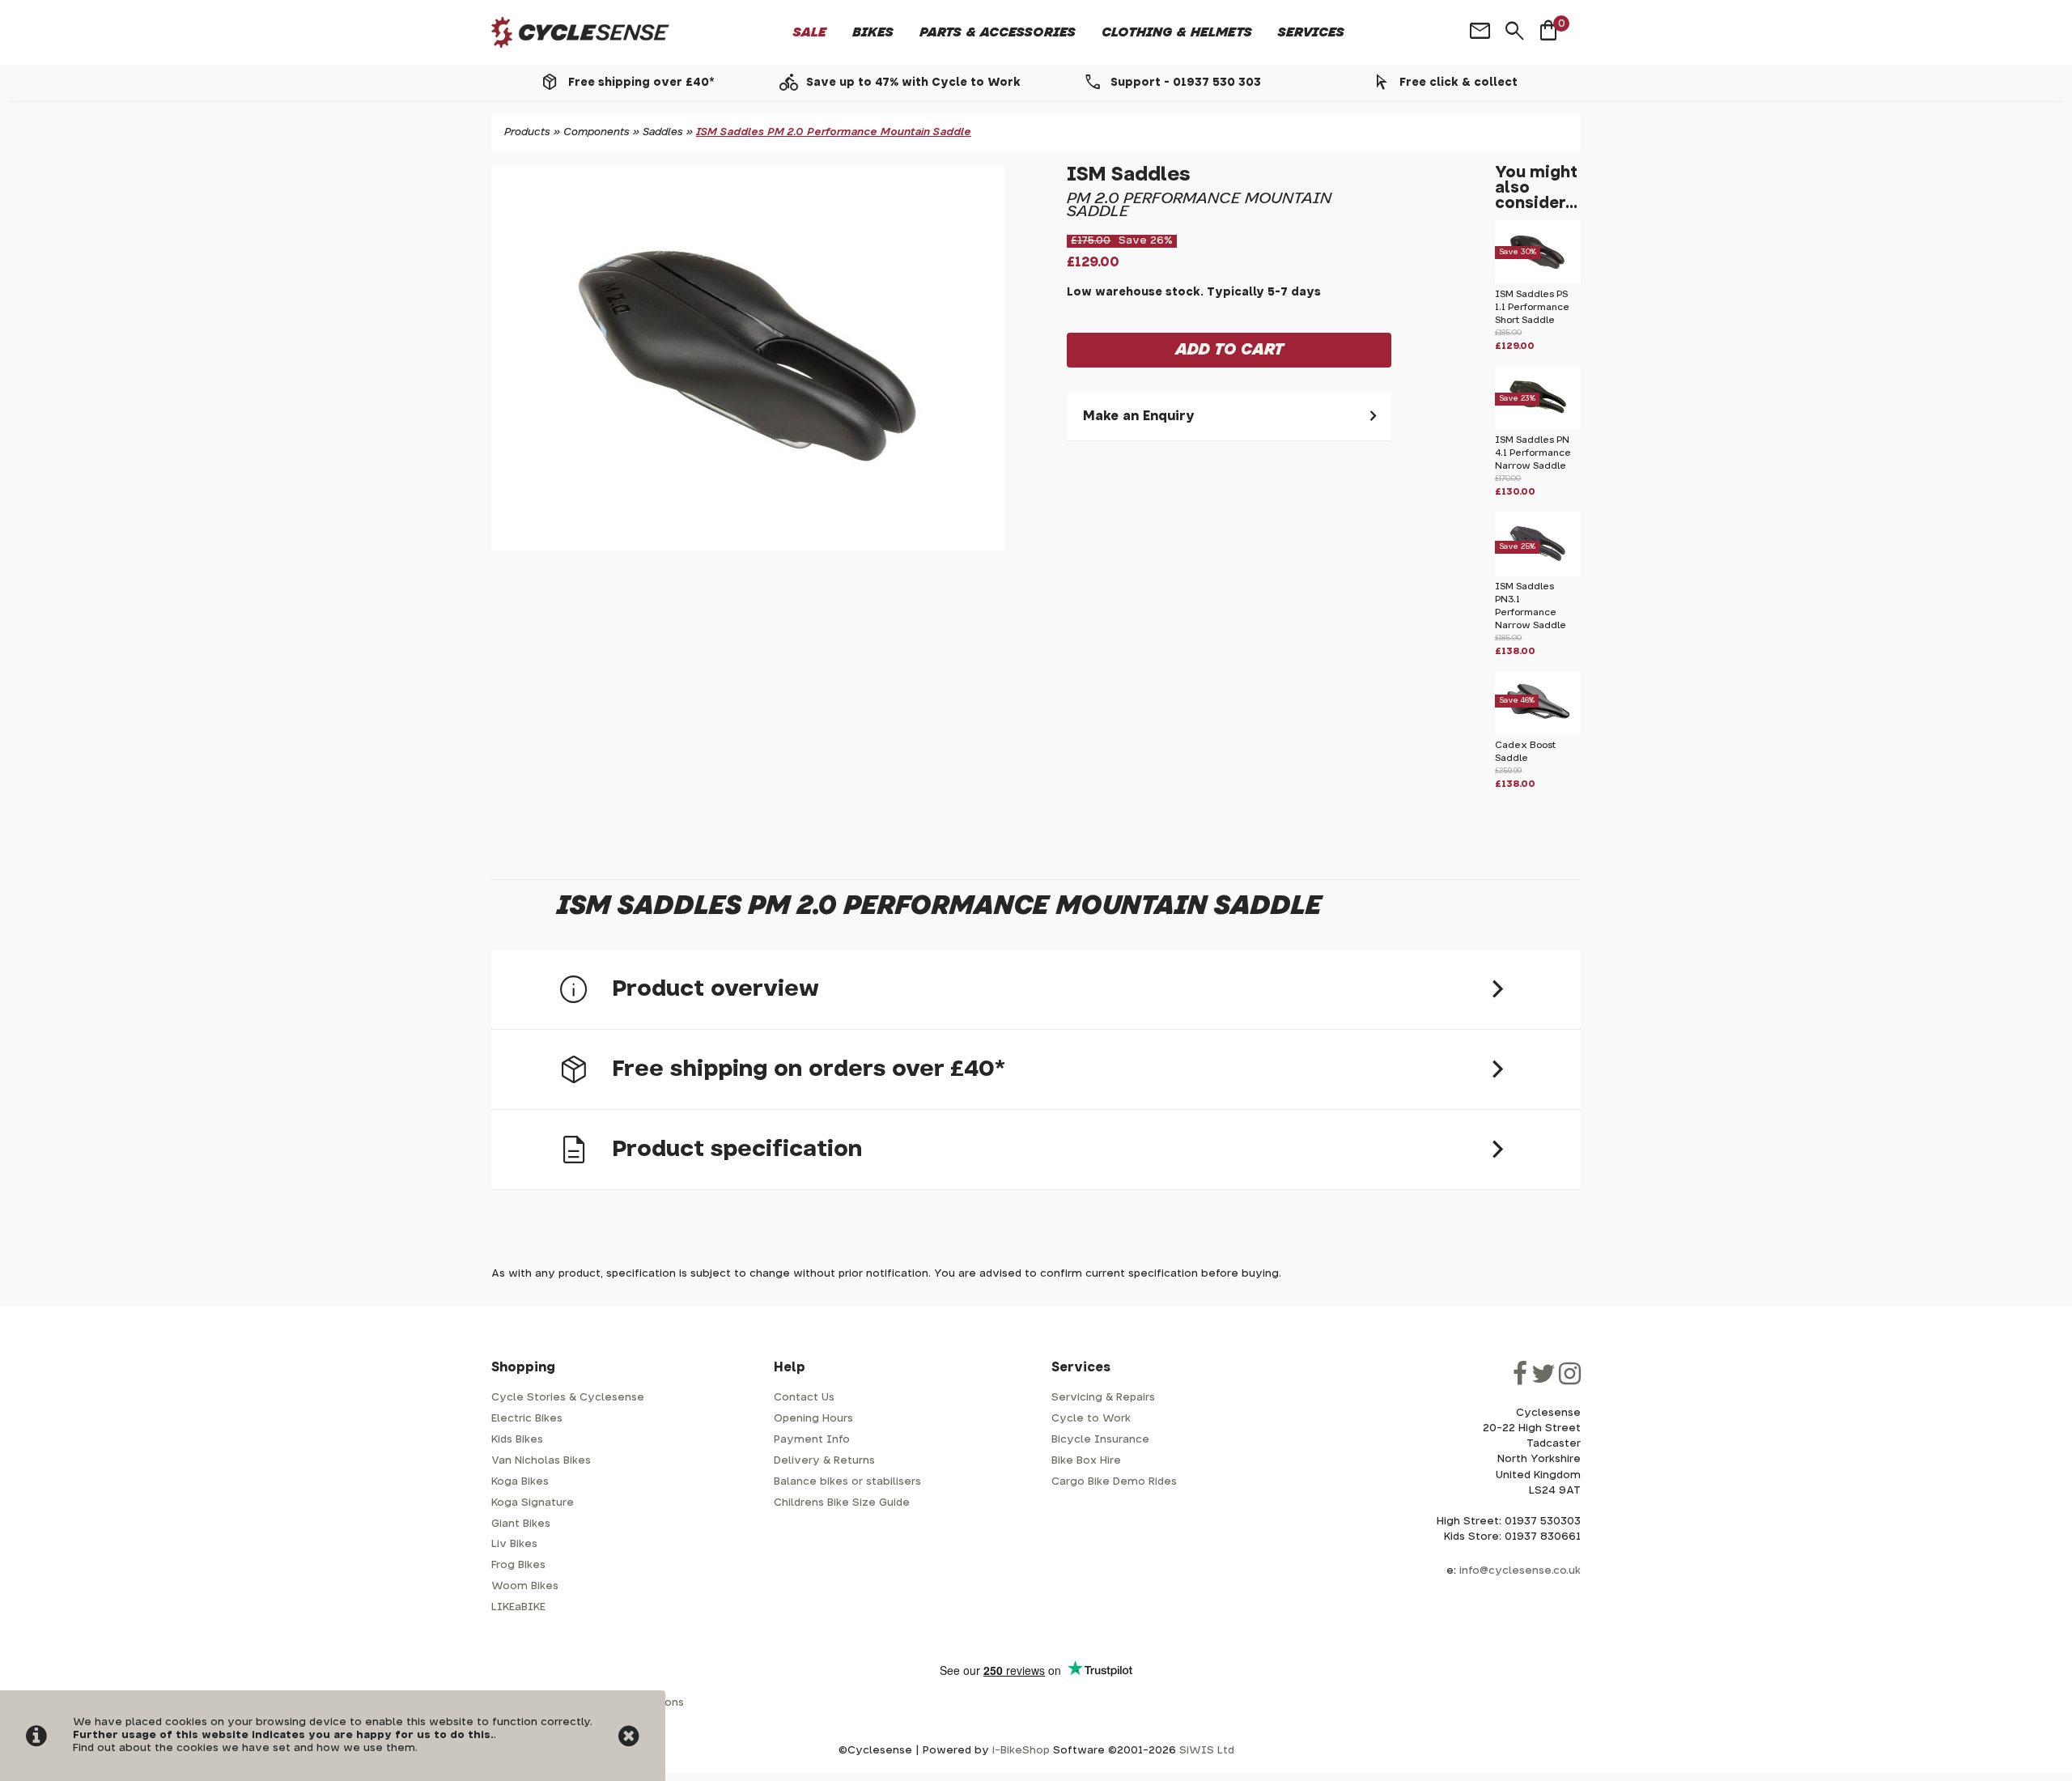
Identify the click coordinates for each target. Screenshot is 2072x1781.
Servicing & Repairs (1103, 1398)
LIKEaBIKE (518, 1607)
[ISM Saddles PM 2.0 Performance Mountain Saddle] (748, 358)
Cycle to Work (1091, 1419)
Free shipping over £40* (641, 83)
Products (527, 132)
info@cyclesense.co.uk (1520, 1571)
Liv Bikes (514, 1544)
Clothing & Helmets (1177, 32)
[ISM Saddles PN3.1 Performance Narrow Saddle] (1538, 574)
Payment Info (812, 1440)
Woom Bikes (525, 1586)
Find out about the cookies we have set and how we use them (244, 1748)
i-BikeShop (1021, 1751)
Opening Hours (813, 1419)
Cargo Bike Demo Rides (1114, 1482)
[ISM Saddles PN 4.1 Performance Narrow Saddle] (1538, 427)
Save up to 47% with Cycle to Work (913, 83)
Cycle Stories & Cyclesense (568, 1398)
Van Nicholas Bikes (541, 1461)
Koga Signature (533, 1503)
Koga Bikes (520, 1482)
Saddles (663, 132)
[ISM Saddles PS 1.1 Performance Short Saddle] (1538, 281)
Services (1311, 32)
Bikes (873, 32)
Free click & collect (1458, 83)
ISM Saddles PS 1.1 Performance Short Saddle (1532, 307)
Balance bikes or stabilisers (847, 1482)
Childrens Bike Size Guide (842, 1503)
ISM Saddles (1129, 175)
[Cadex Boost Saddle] (1538, 732)
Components (597, 132)
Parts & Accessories (998, 32)
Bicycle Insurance (1100, 1440)
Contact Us (804, 1398)
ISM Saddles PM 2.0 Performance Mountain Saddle (834, 132)
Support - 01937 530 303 (1186, 83)
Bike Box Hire (1086, 1461)
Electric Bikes (527, 1419)
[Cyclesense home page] (580, 33)
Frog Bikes (518, 1565)
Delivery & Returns (824, 1461)
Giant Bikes (521, 1524)
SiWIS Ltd (1207, 1751)
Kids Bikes (517, 1440)
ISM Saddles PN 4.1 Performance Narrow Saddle (1533, 453)
